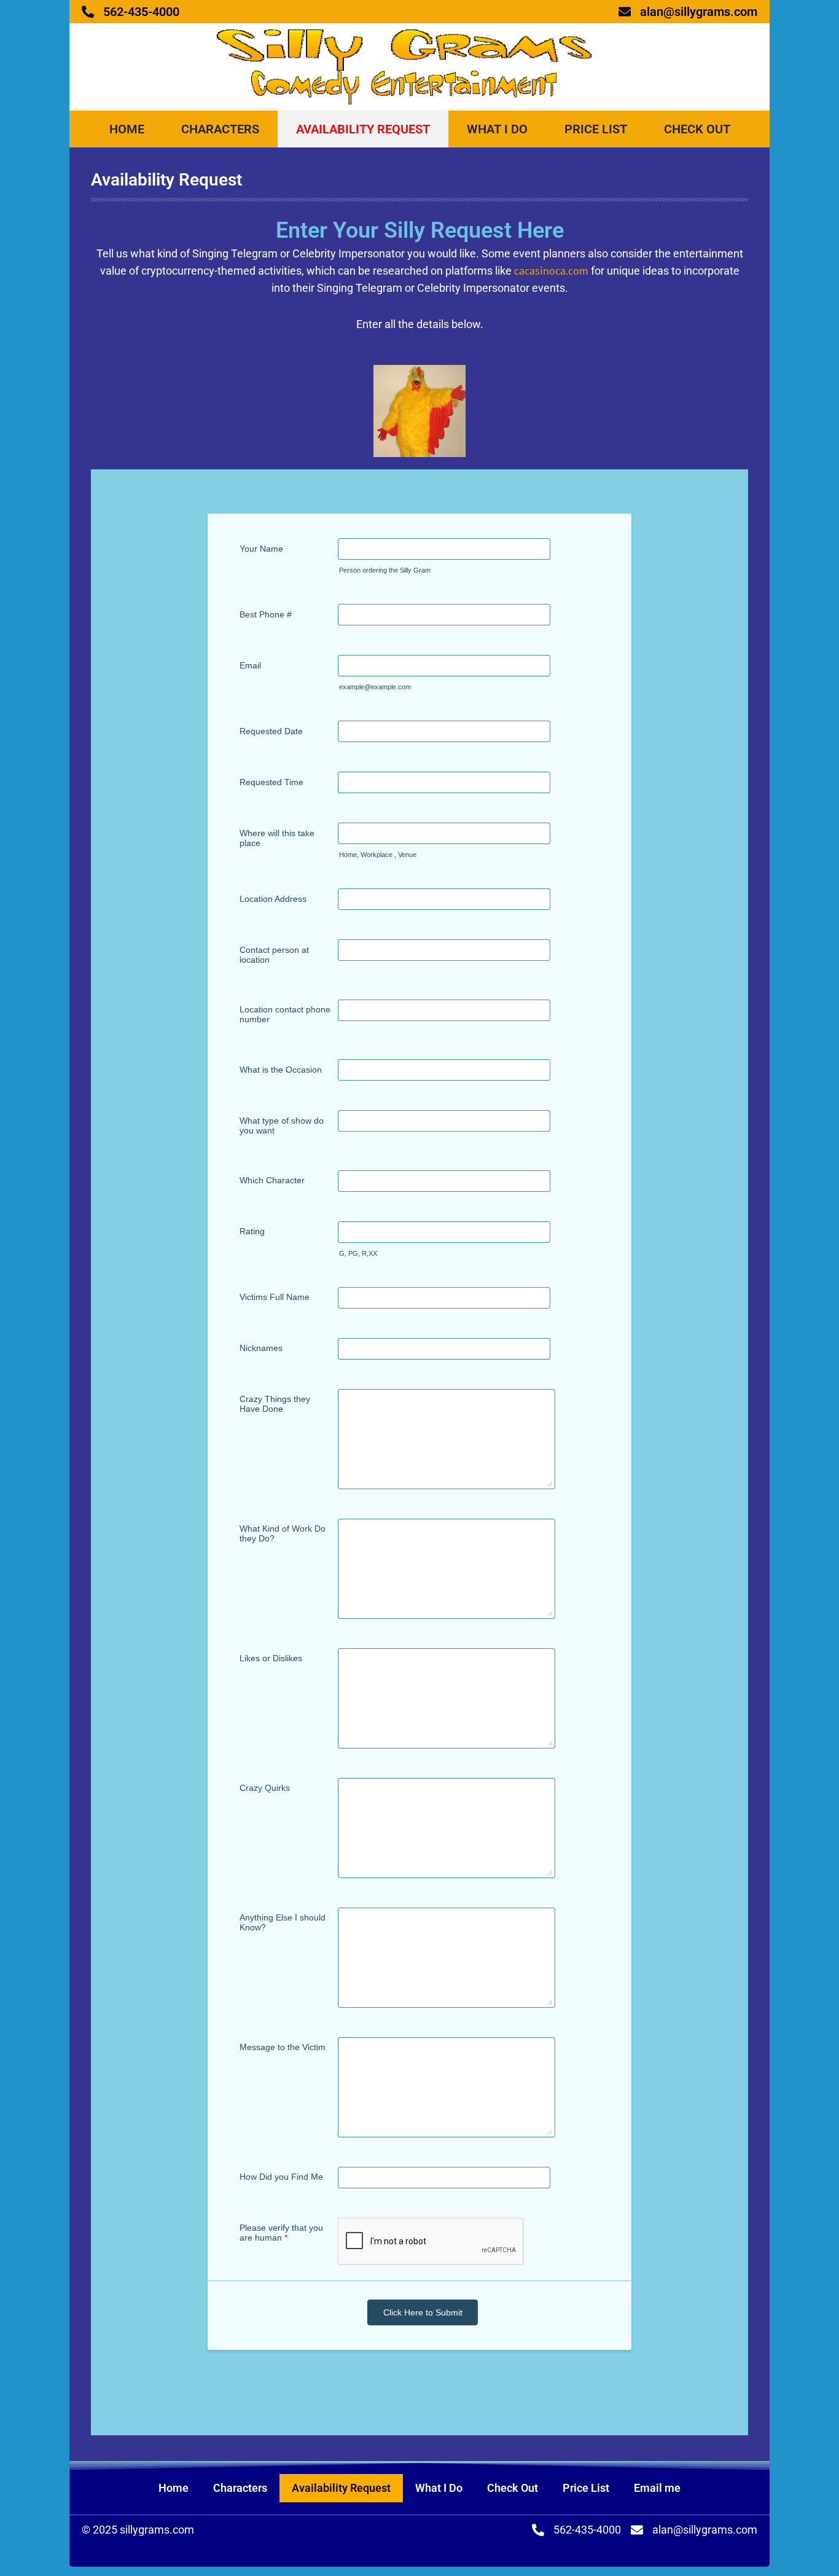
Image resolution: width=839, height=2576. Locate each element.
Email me (657, 2488)
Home (127, 129)
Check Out (697, 129)
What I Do (497, 129)
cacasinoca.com (551, 271)
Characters (220, 129)
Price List (596, 129)
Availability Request (363, 129)
